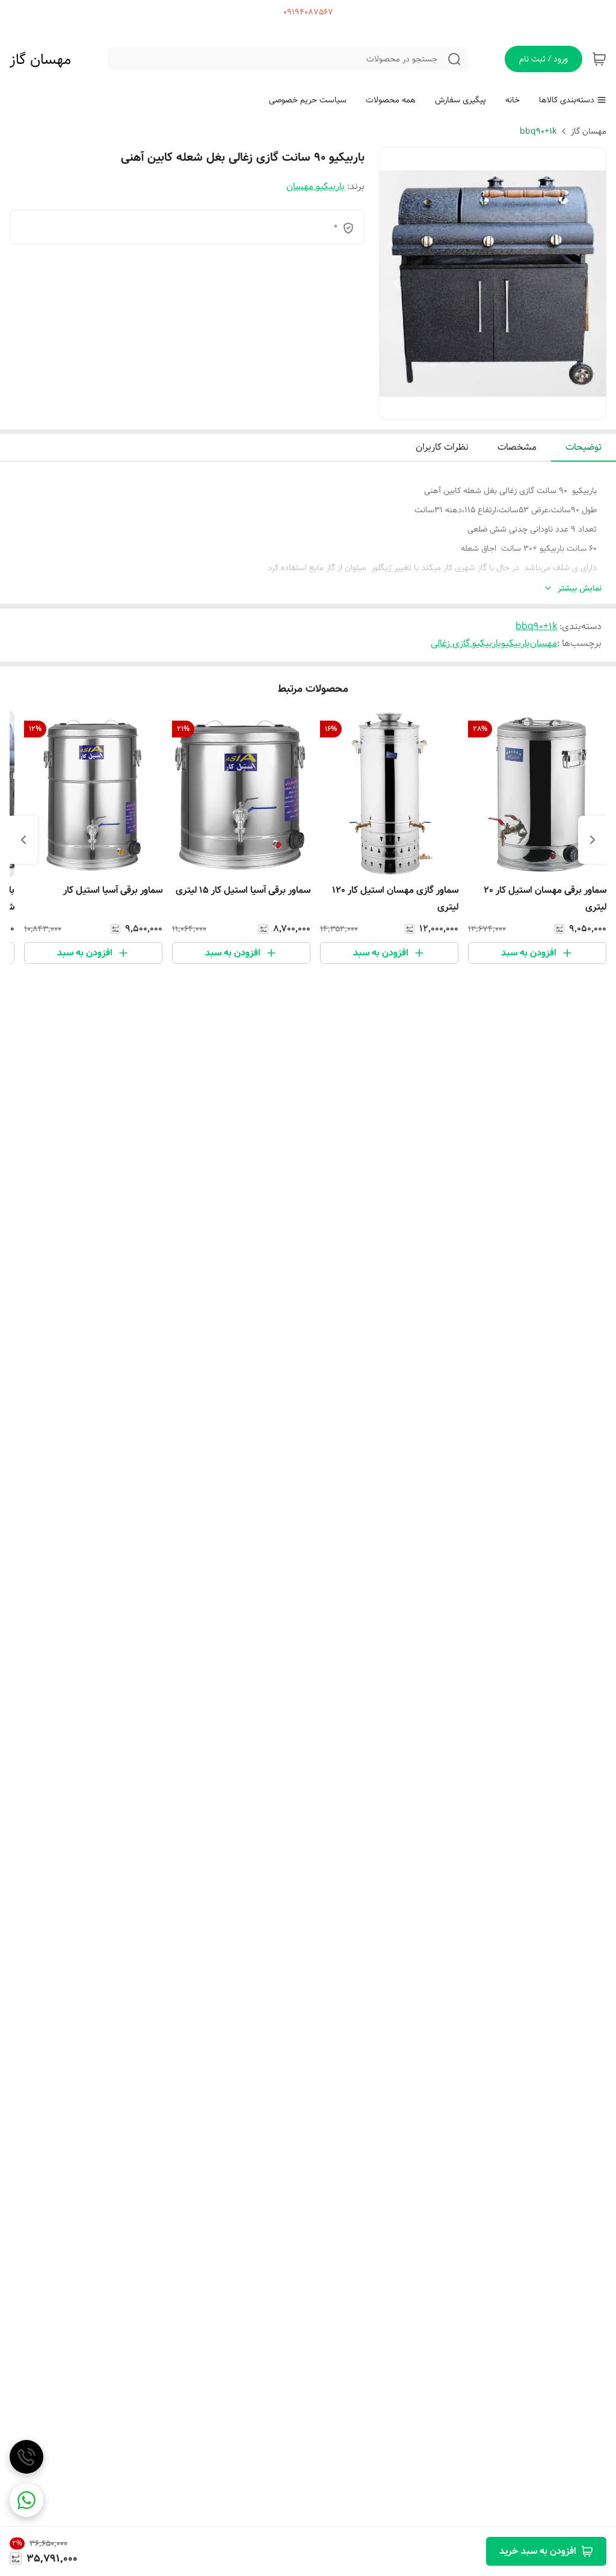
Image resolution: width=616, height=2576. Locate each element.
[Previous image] (396, 284)
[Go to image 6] (464, 407)
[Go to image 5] (473, 407)
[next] (23, 840)
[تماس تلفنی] (26, 2457)
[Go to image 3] (493, 407)
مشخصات (517, 447)
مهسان (544, 643)
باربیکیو (516, 643)
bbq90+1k (538, 131)
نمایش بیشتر (580, 588)
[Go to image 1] (517, 407)
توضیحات (584, 447)
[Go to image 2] (502, 407)
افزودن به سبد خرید (538, 2551)
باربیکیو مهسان (316, 186)
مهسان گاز (40, 60)
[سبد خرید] (599, 59)
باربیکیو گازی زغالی (466, 643)
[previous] (593, 840)
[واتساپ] (26, 2500)
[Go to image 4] (483, 407)
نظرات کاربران (442, 447)
